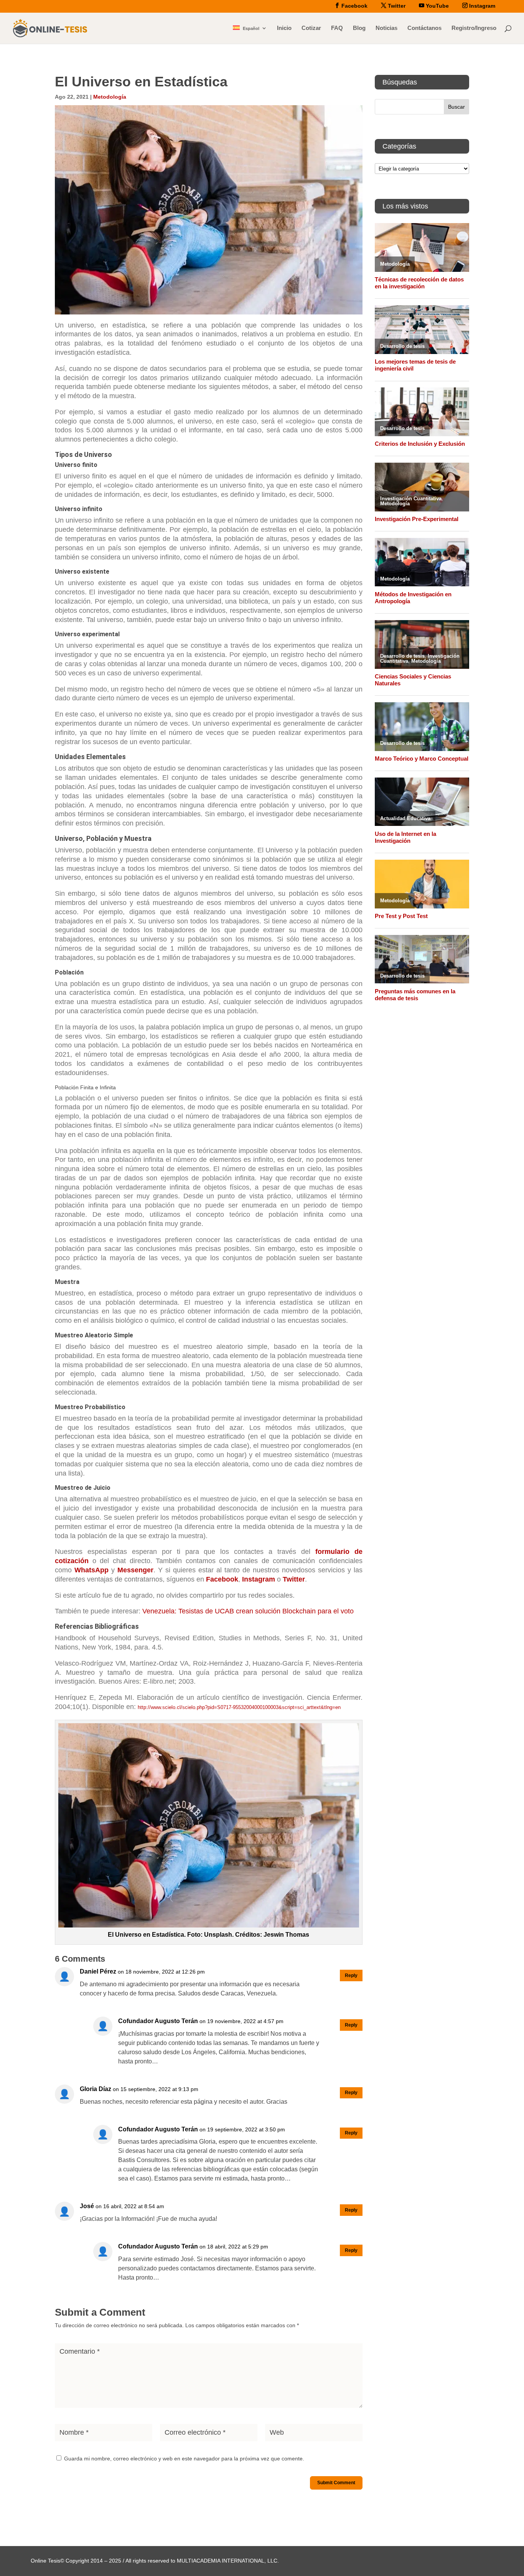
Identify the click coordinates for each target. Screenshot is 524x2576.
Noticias (386, 28)
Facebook (222, 1579)
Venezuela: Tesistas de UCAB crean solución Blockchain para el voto (248, 1611)
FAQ (337, 28)
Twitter (294, 1579)
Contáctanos (424, 28)
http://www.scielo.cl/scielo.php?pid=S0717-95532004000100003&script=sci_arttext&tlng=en (239, 1707)
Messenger (135, 1570)
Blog (359, 28)
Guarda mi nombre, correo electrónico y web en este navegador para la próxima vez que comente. (184, 2459)
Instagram (259, 1579)
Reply (351, 1975)
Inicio (284, 28)
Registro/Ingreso (474, 28)
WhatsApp (91, 1570)
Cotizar (311, 28)
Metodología (110, 97)
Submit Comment (336, 2483)
